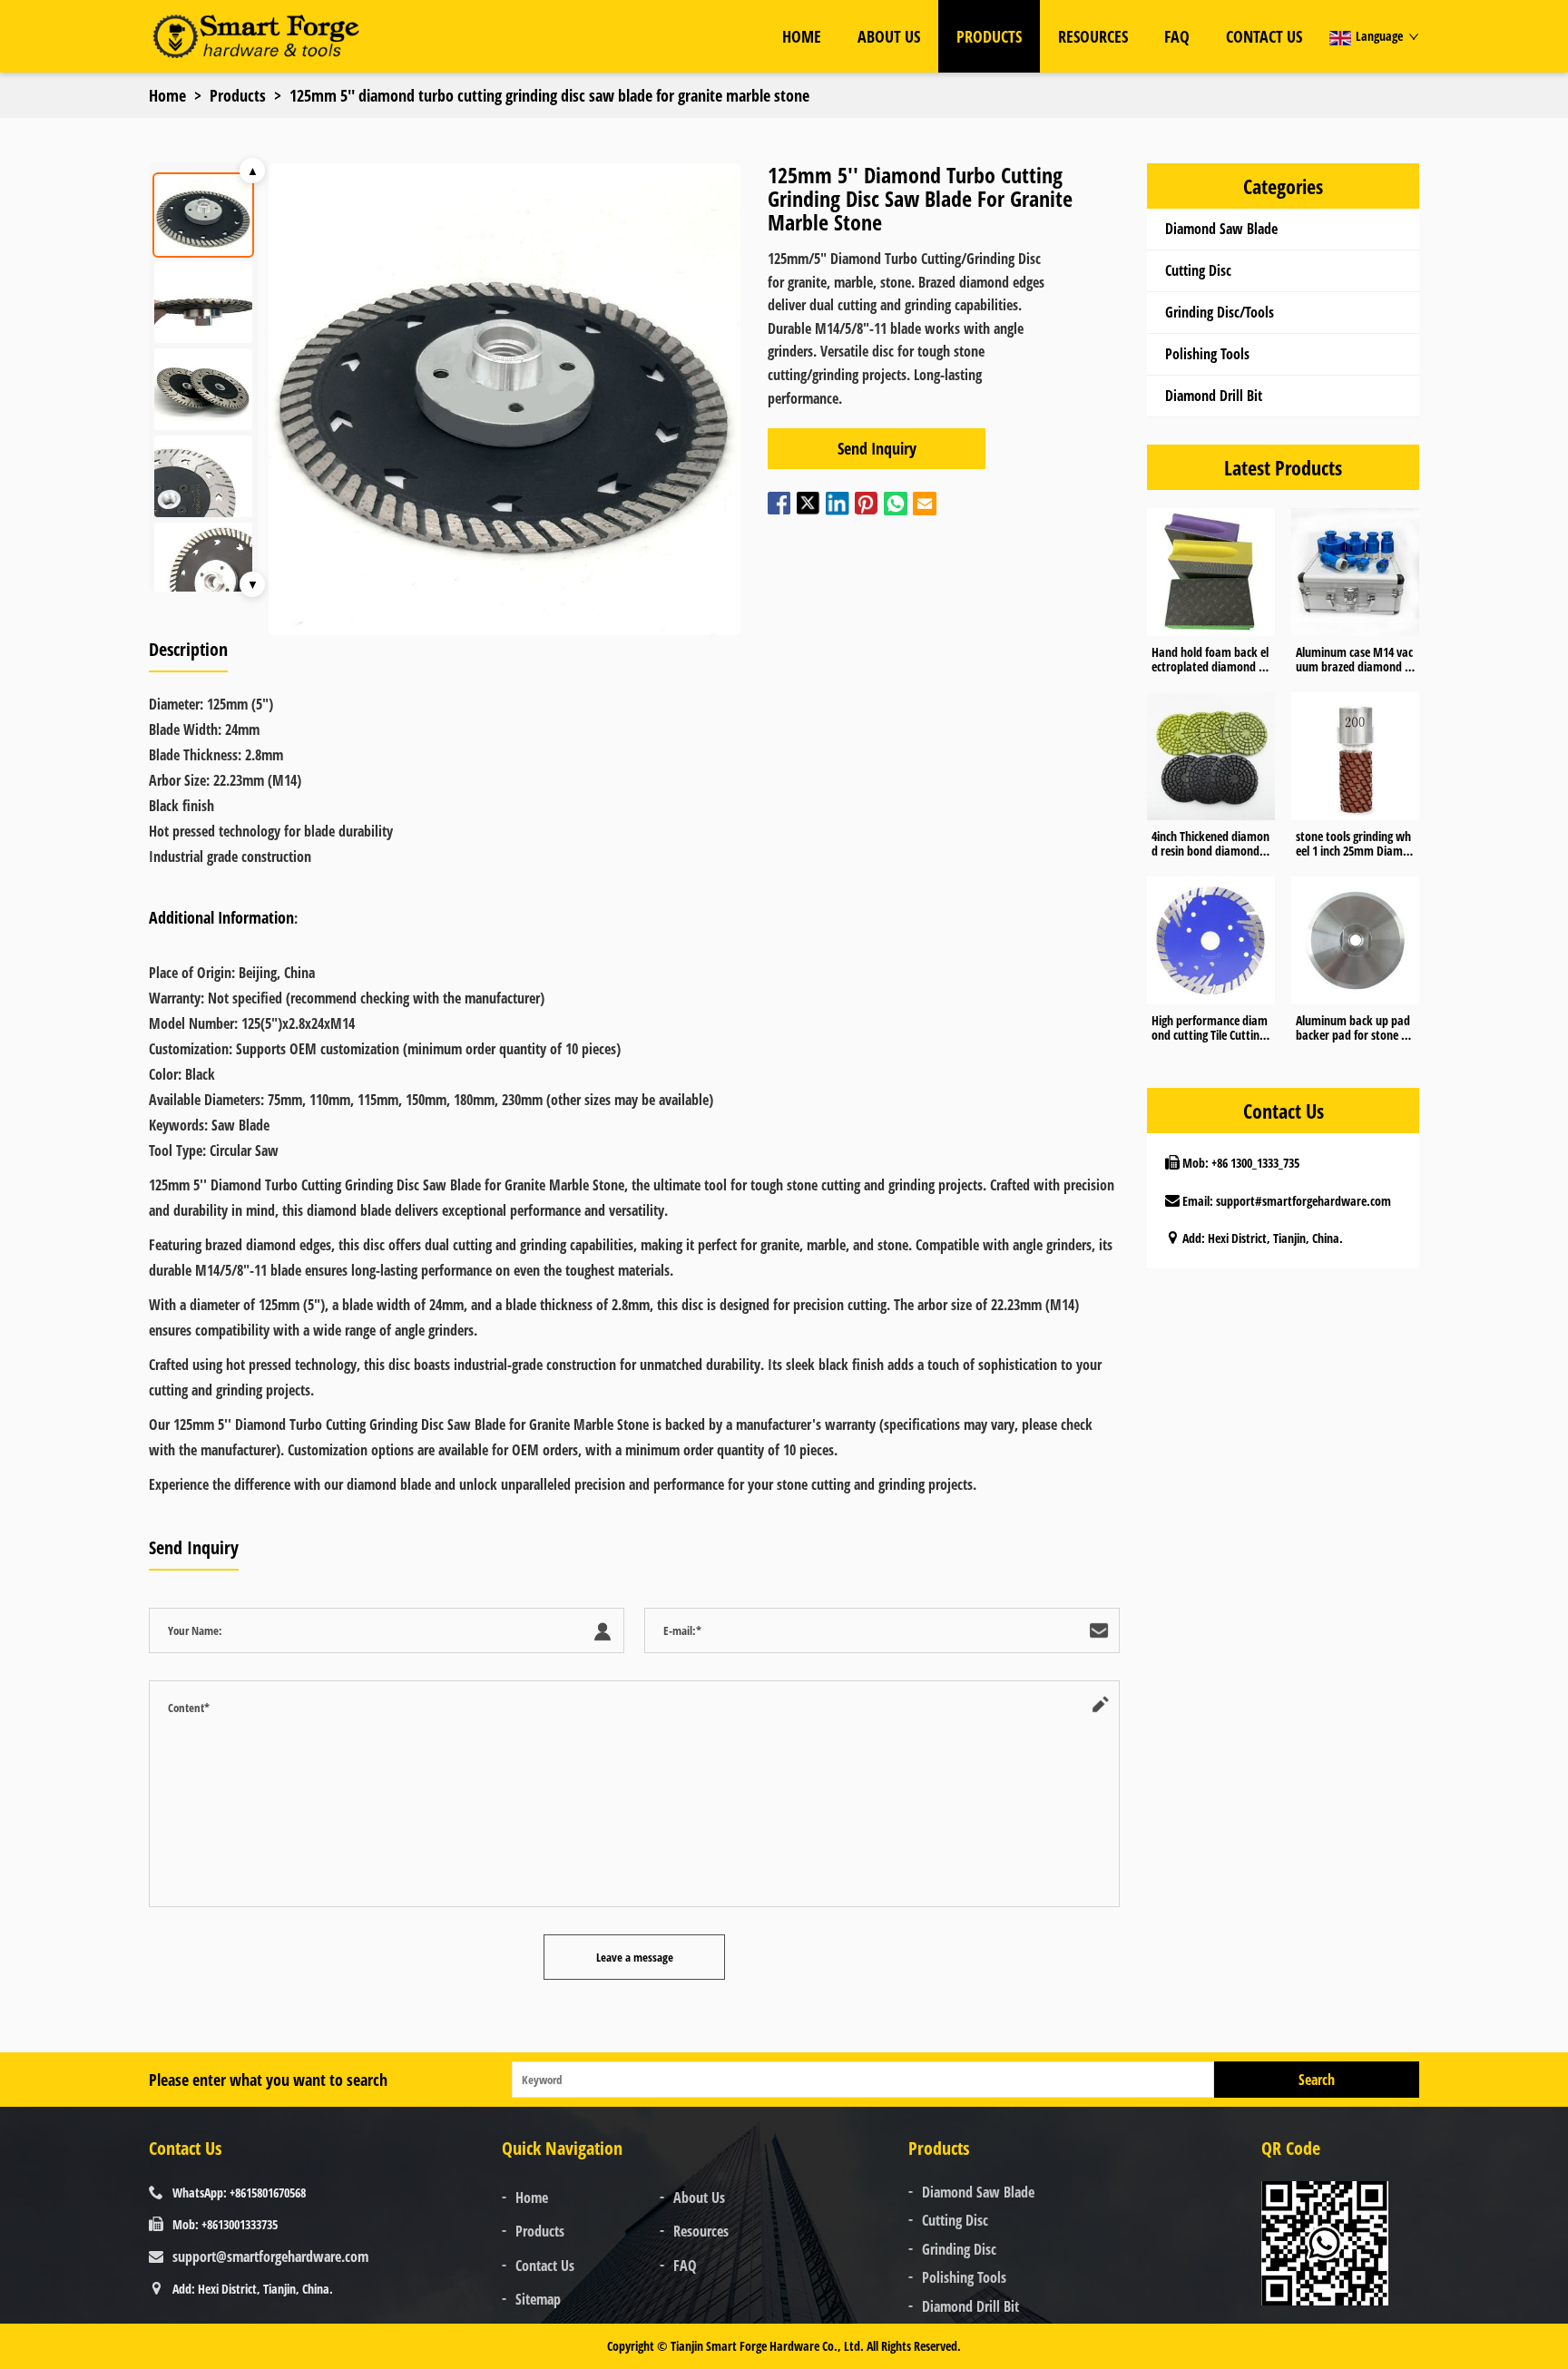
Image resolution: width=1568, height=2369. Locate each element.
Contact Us (1264, 36)
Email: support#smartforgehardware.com (1287, 1201)
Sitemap (538, 2299)
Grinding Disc (959, 2249)
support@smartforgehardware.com (270, 2256)
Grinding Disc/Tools (1220, 312)
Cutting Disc (1198, 270)
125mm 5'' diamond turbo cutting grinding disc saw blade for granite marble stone (549, 95)
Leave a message (635, 1957)
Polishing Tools (1207, 354)
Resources (1093, 36)
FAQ (1177, 36)
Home (802, 36)
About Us (889, 36)
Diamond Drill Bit (1214, 396)
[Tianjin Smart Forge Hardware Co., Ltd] (255, 36)
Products (989, 36)
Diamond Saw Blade (1221, 229)
